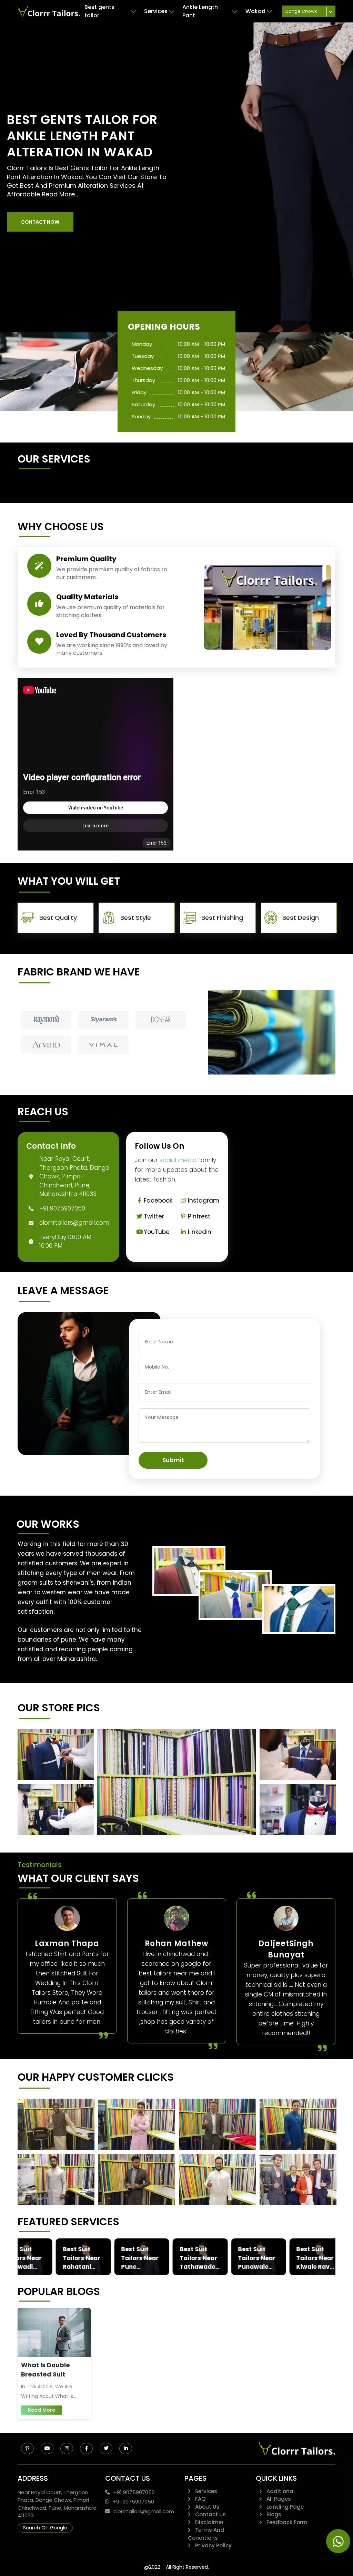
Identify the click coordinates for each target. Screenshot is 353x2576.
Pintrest (199, 1216)
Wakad (255, 11)
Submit (173, 1460)
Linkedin (200, 1232)
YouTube (157, 1232)
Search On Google (45, 2528)
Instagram (204, 1200)
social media (178, 1160)
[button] (40, 222)
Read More (42, 2410)
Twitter (154, 1216)
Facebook (158, 1200)
